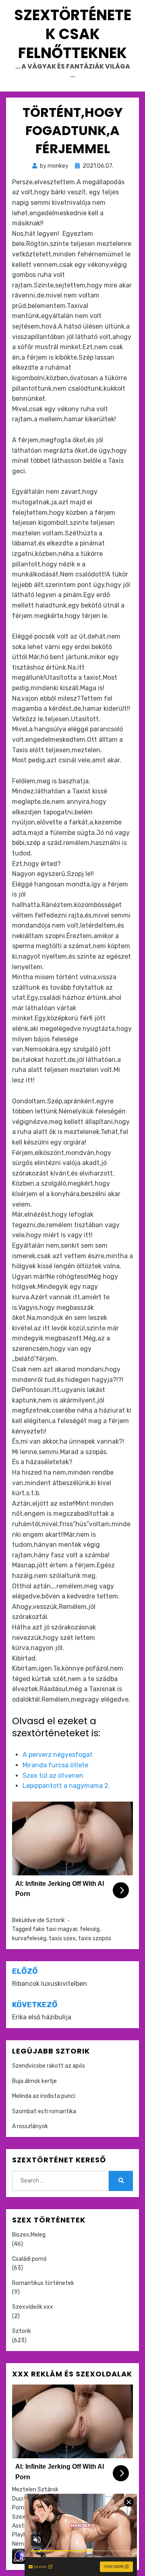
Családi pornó (29, 2259)
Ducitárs (23, 2499)
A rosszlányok (30, 2126)
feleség (90, 1929)
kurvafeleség (29, 1938)
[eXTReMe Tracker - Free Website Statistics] (20, 2556)
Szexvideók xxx (33, 2307)
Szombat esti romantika (44, 2111)
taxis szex (62, 1938)
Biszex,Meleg (29, 2235)
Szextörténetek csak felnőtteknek (73, 34)
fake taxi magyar (55, 1929)
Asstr (19, 2526)
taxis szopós (95, 1938)
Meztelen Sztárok (35, 2490)
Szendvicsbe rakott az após (49, 2066)
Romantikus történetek (43, 2283)
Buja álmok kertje (34, 2081)
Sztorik (55, 1920)
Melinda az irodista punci (44, 2096)
